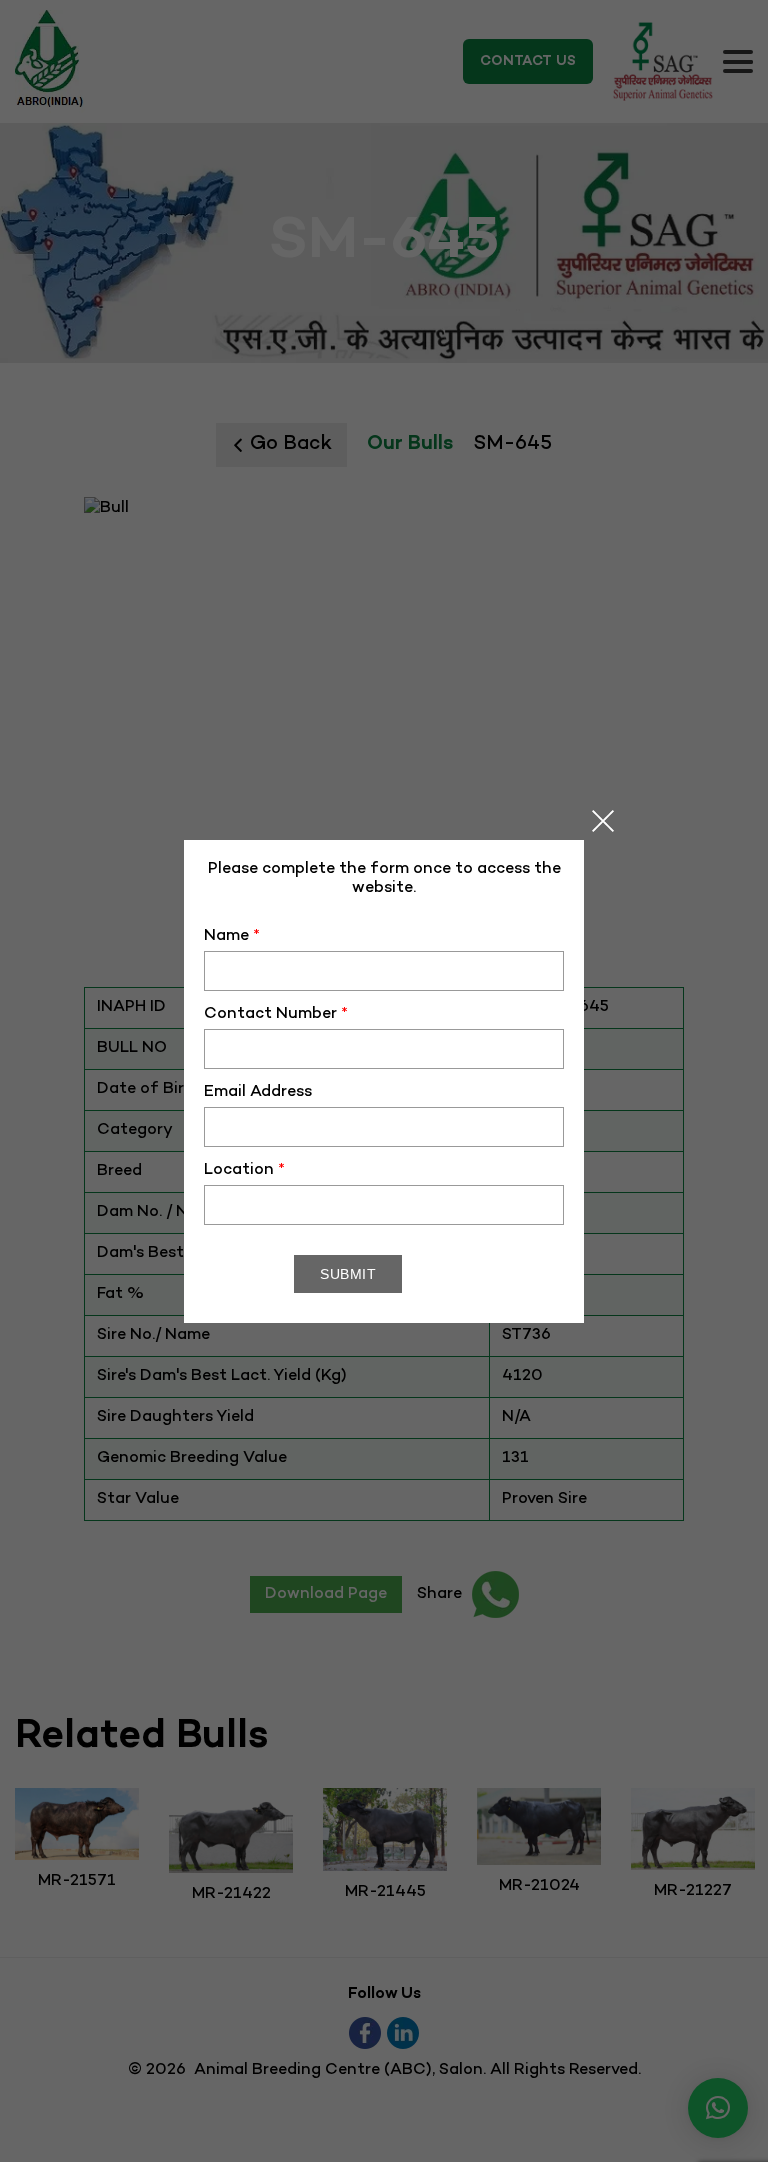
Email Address (258, 1092)
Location (244, 1170)
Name (232, 936)
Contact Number (276, 1014)
